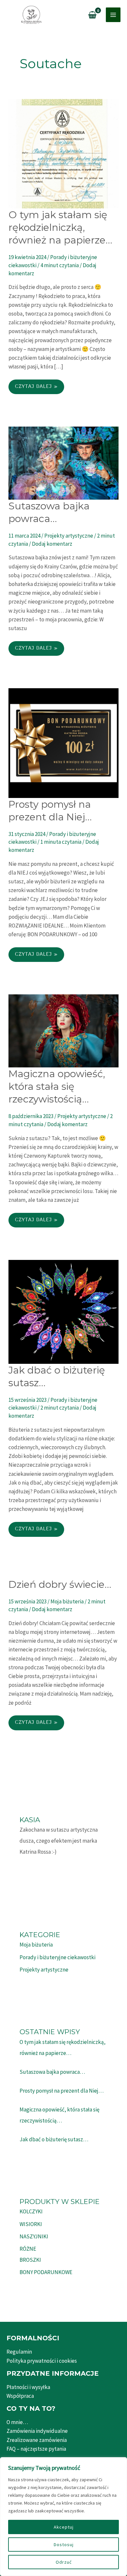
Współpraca (20, 2396)
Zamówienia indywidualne (37, 2431)
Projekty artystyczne (69, 536)
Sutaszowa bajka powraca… (52, 2072)
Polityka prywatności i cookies (42, 2361)
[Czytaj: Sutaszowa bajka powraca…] (63, 463)
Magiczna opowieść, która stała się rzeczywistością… (57, 1086)
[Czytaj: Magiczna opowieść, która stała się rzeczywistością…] (63, 1030)
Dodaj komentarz (52, 544)
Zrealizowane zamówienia (37, 2440)
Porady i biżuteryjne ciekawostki (57, 1957)
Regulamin (19, 2352)
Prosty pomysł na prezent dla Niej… (62, 2091)
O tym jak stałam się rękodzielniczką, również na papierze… (60, 227)
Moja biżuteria (67, 1601)
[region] (63, 2517)
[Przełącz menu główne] (113, 15)
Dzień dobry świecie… (60, 1584)
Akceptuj (64, 2527)
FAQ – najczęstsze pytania (36, 2449)
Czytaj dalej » (39, 388)
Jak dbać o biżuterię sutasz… (54, 2139)
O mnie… (17, 2422)
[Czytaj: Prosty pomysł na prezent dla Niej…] (63, 742)
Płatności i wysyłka (28, 2387)
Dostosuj (64, 2545)
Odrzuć (64, 2562)
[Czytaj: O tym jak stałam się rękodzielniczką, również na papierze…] (63, 153)
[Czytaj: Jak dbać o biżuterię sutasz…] (63, 1311)
